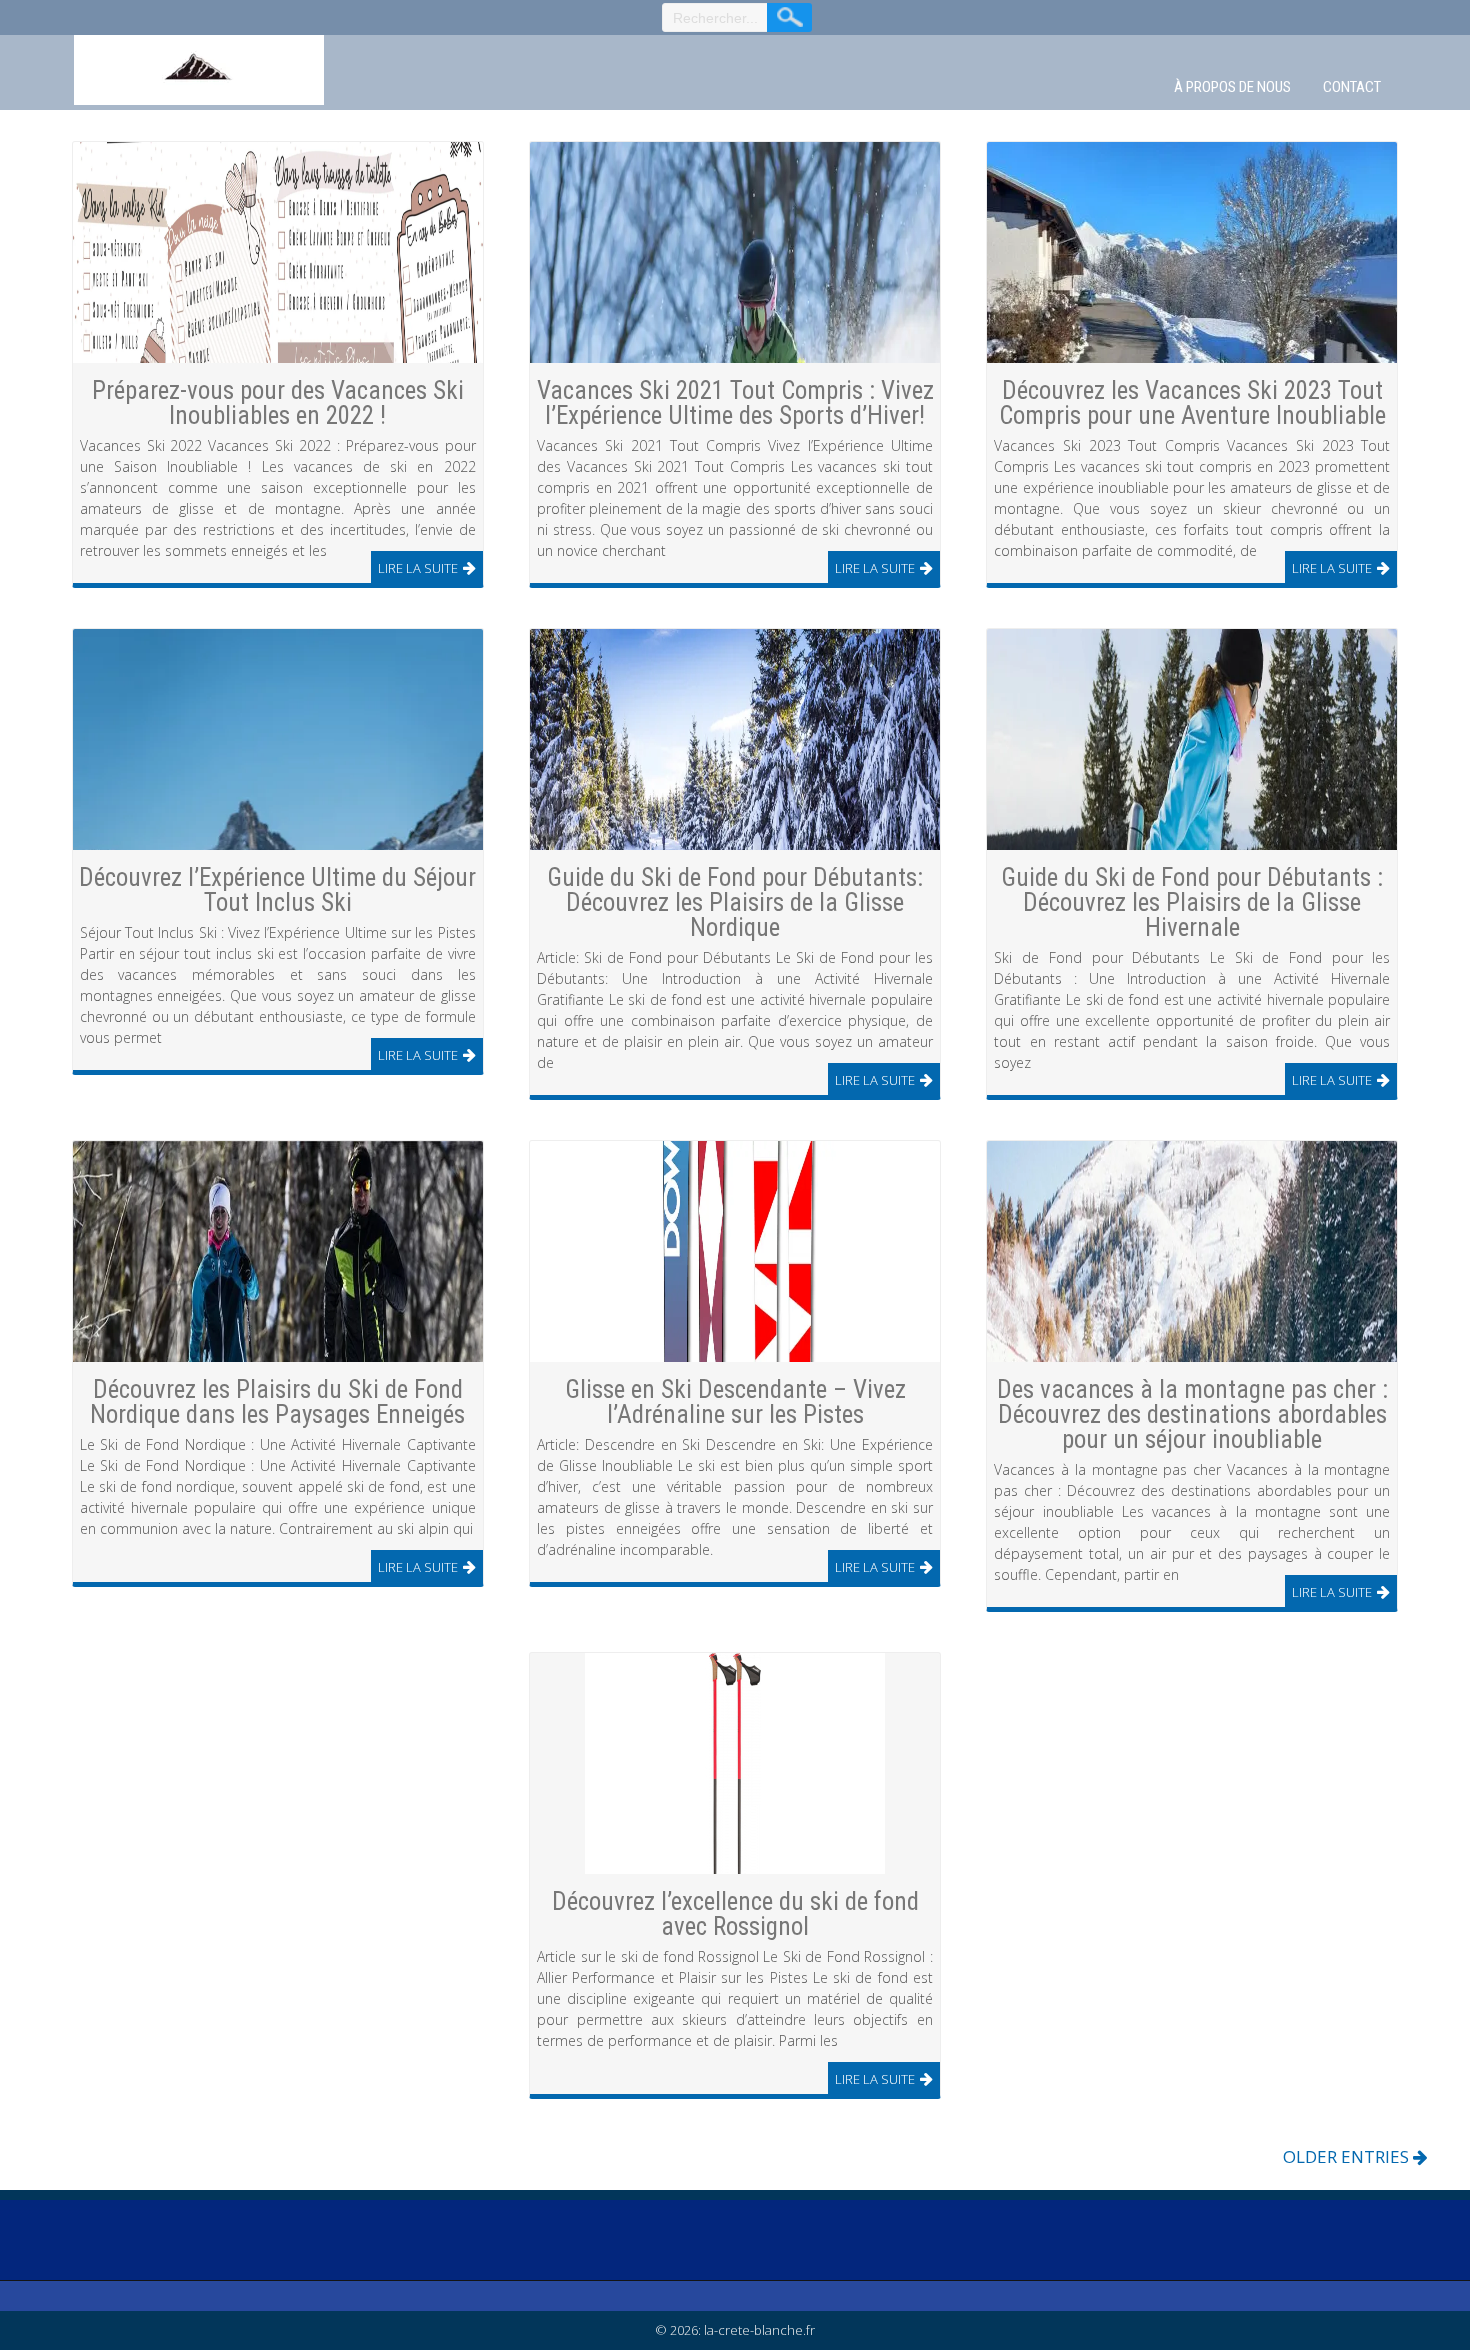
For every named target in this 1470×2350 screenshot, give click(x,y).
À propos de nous (1232, 87)
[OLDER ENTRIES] (1034, 2151)
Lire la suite (418, 568)
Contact (1352, 87)
